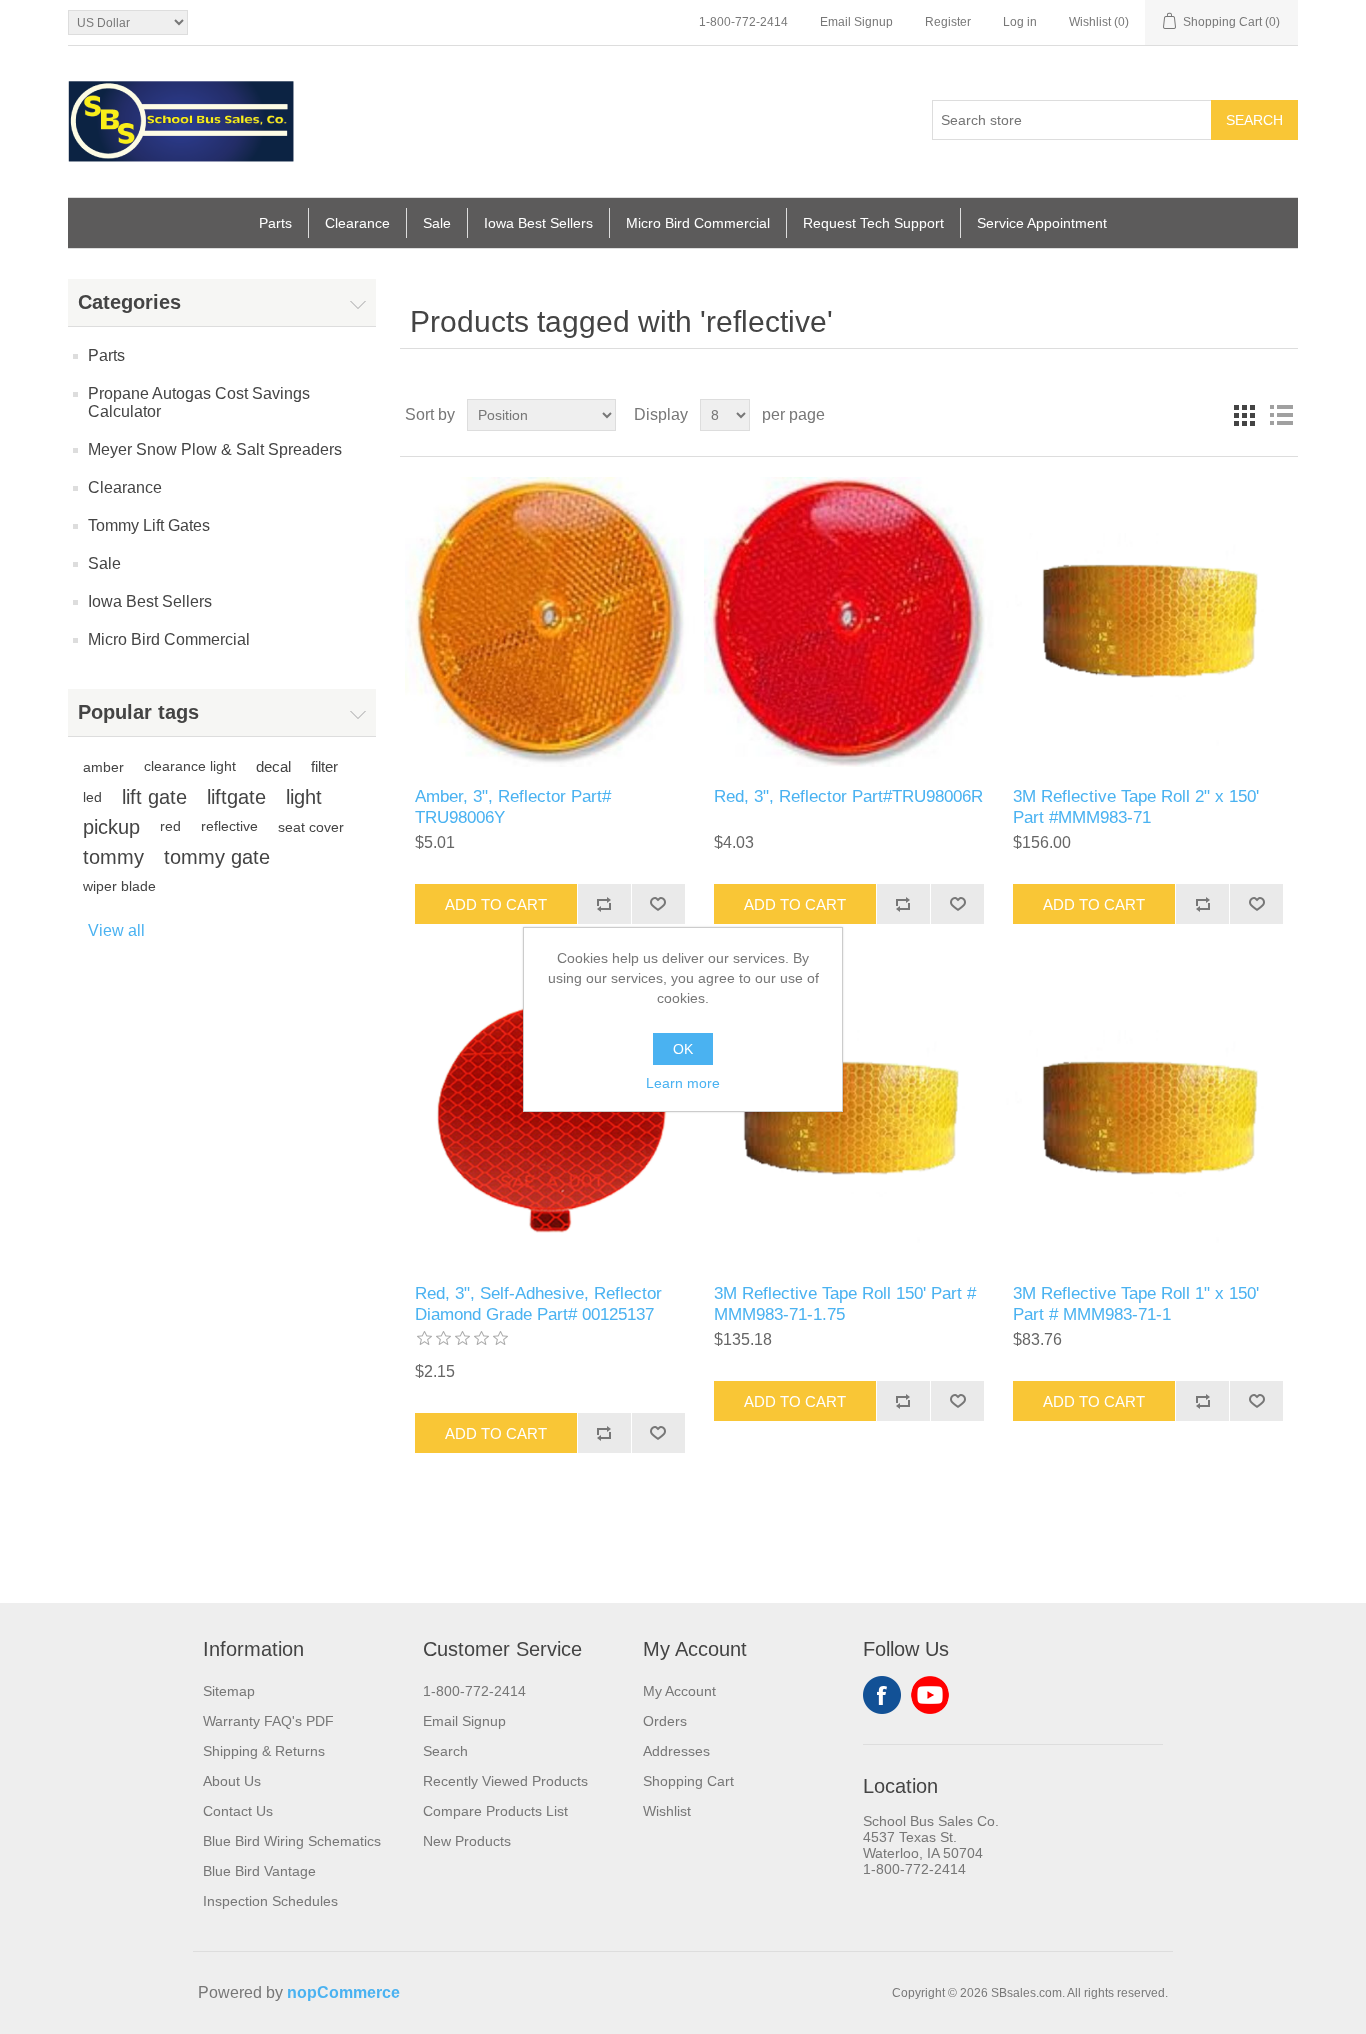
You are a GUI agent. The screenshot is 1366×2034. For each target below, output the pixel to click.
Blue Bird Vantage (259, 1871)
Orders (665, 1721)
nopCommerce (343, 1992)
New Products (467, 1841)
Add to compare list (604, 904)
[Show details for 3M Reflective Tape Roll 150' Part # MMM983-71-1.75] (849, 1119)
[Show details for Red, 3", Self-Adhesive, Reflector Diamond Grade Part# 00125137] (550, 1119)
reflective (229, 826)
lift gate (154, 797)
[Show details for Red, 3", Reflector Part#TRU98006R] (849, 622)
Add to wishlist (658, 904)
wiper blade (119, 886)
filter (324, 766)
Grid (1245, 415)
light (304, 797)
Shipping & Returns (264, 1751)
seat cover (311, 827)
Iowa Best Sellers (538, 223)
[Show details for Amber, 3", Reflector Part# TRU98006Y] (550, 622)
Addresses (676, 1751)
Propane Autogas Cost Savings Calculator (199, 402)
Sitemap (229, 1691)
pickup (111, 827)
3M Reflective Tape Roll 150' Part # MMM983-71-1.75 (845, 1303)
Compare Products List (495, 1811)
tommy (113, 857)
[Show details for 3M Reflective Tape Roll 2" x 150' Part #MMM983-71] (1148, 622)
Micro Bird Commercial (698, 223)
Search (1254, 120)
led (92, 797)
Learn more (683, 1083)
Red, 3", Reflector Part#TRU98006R (848, 796)
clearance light (190, 766)
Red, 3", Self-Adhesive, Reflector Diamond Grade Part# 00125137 (538, 1303)
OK (683, 1049)
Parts (275, 223)
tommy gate (217, 857)
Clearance (357, 223)
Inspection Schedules (270, 1901)
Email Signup (856, 22)
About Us (232, 1781)
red (170, 826)
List (1281, 415)
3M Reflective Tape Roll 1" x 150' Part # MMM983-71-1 (1136, 1303)
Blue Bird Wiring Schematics (292, 1841)
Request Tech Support (873, 223)
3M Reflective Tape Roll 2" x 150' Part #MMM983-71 (1136, 806)
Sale (437, 223)
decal (273, 766)
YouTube (930, 1695)
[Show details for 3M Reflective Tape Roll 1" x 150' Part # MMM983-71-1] (1148, 1119)
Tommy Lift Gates (149, 525)
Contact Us (238, 1811)
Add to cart (496, 904)
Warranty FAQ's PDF (268, 1721)
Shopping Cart (688, 1781)
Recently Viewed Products (505, 1781)
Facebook (882, 1695)
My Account (679, 1691)
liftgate (236, 797)
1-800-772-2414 (743, 22)
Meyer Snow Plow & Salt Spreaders (215, 449)
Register (948, 22)
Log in (1020, 22)
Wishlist (667, 1811)
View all (116, 930)
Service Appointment (1042, 223)
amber (103, 767)
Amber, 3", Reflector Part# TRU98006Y (513, 806)
